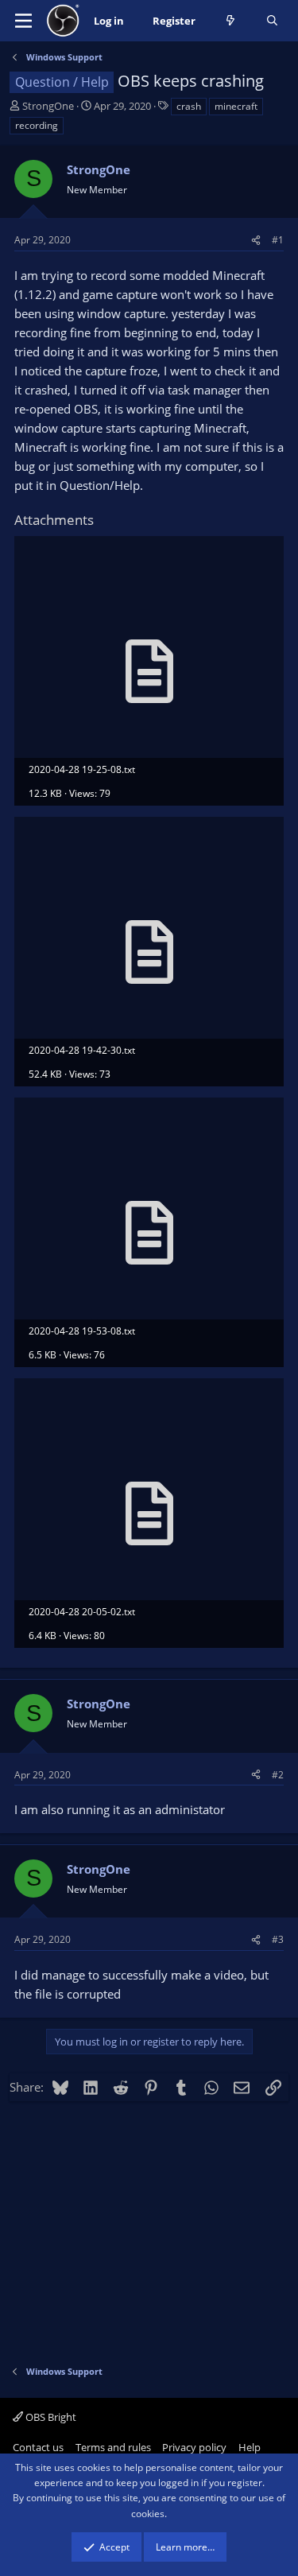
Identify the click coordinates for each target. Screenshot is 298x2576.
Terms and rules (113, 2447)
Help (250, 2447)
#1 (278, 240)
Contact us (38, 2447)
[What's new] (231, 21)
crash (189, 106)
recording (37, 125)
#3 (278, 1939)
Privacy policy (194, 2447)
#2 (278, 1775)
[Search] (272, 21)
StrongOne (48, 106)
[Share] (256, 240)
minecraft (236, 106)
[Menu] (23, 21)
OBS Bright (50, 2417)
